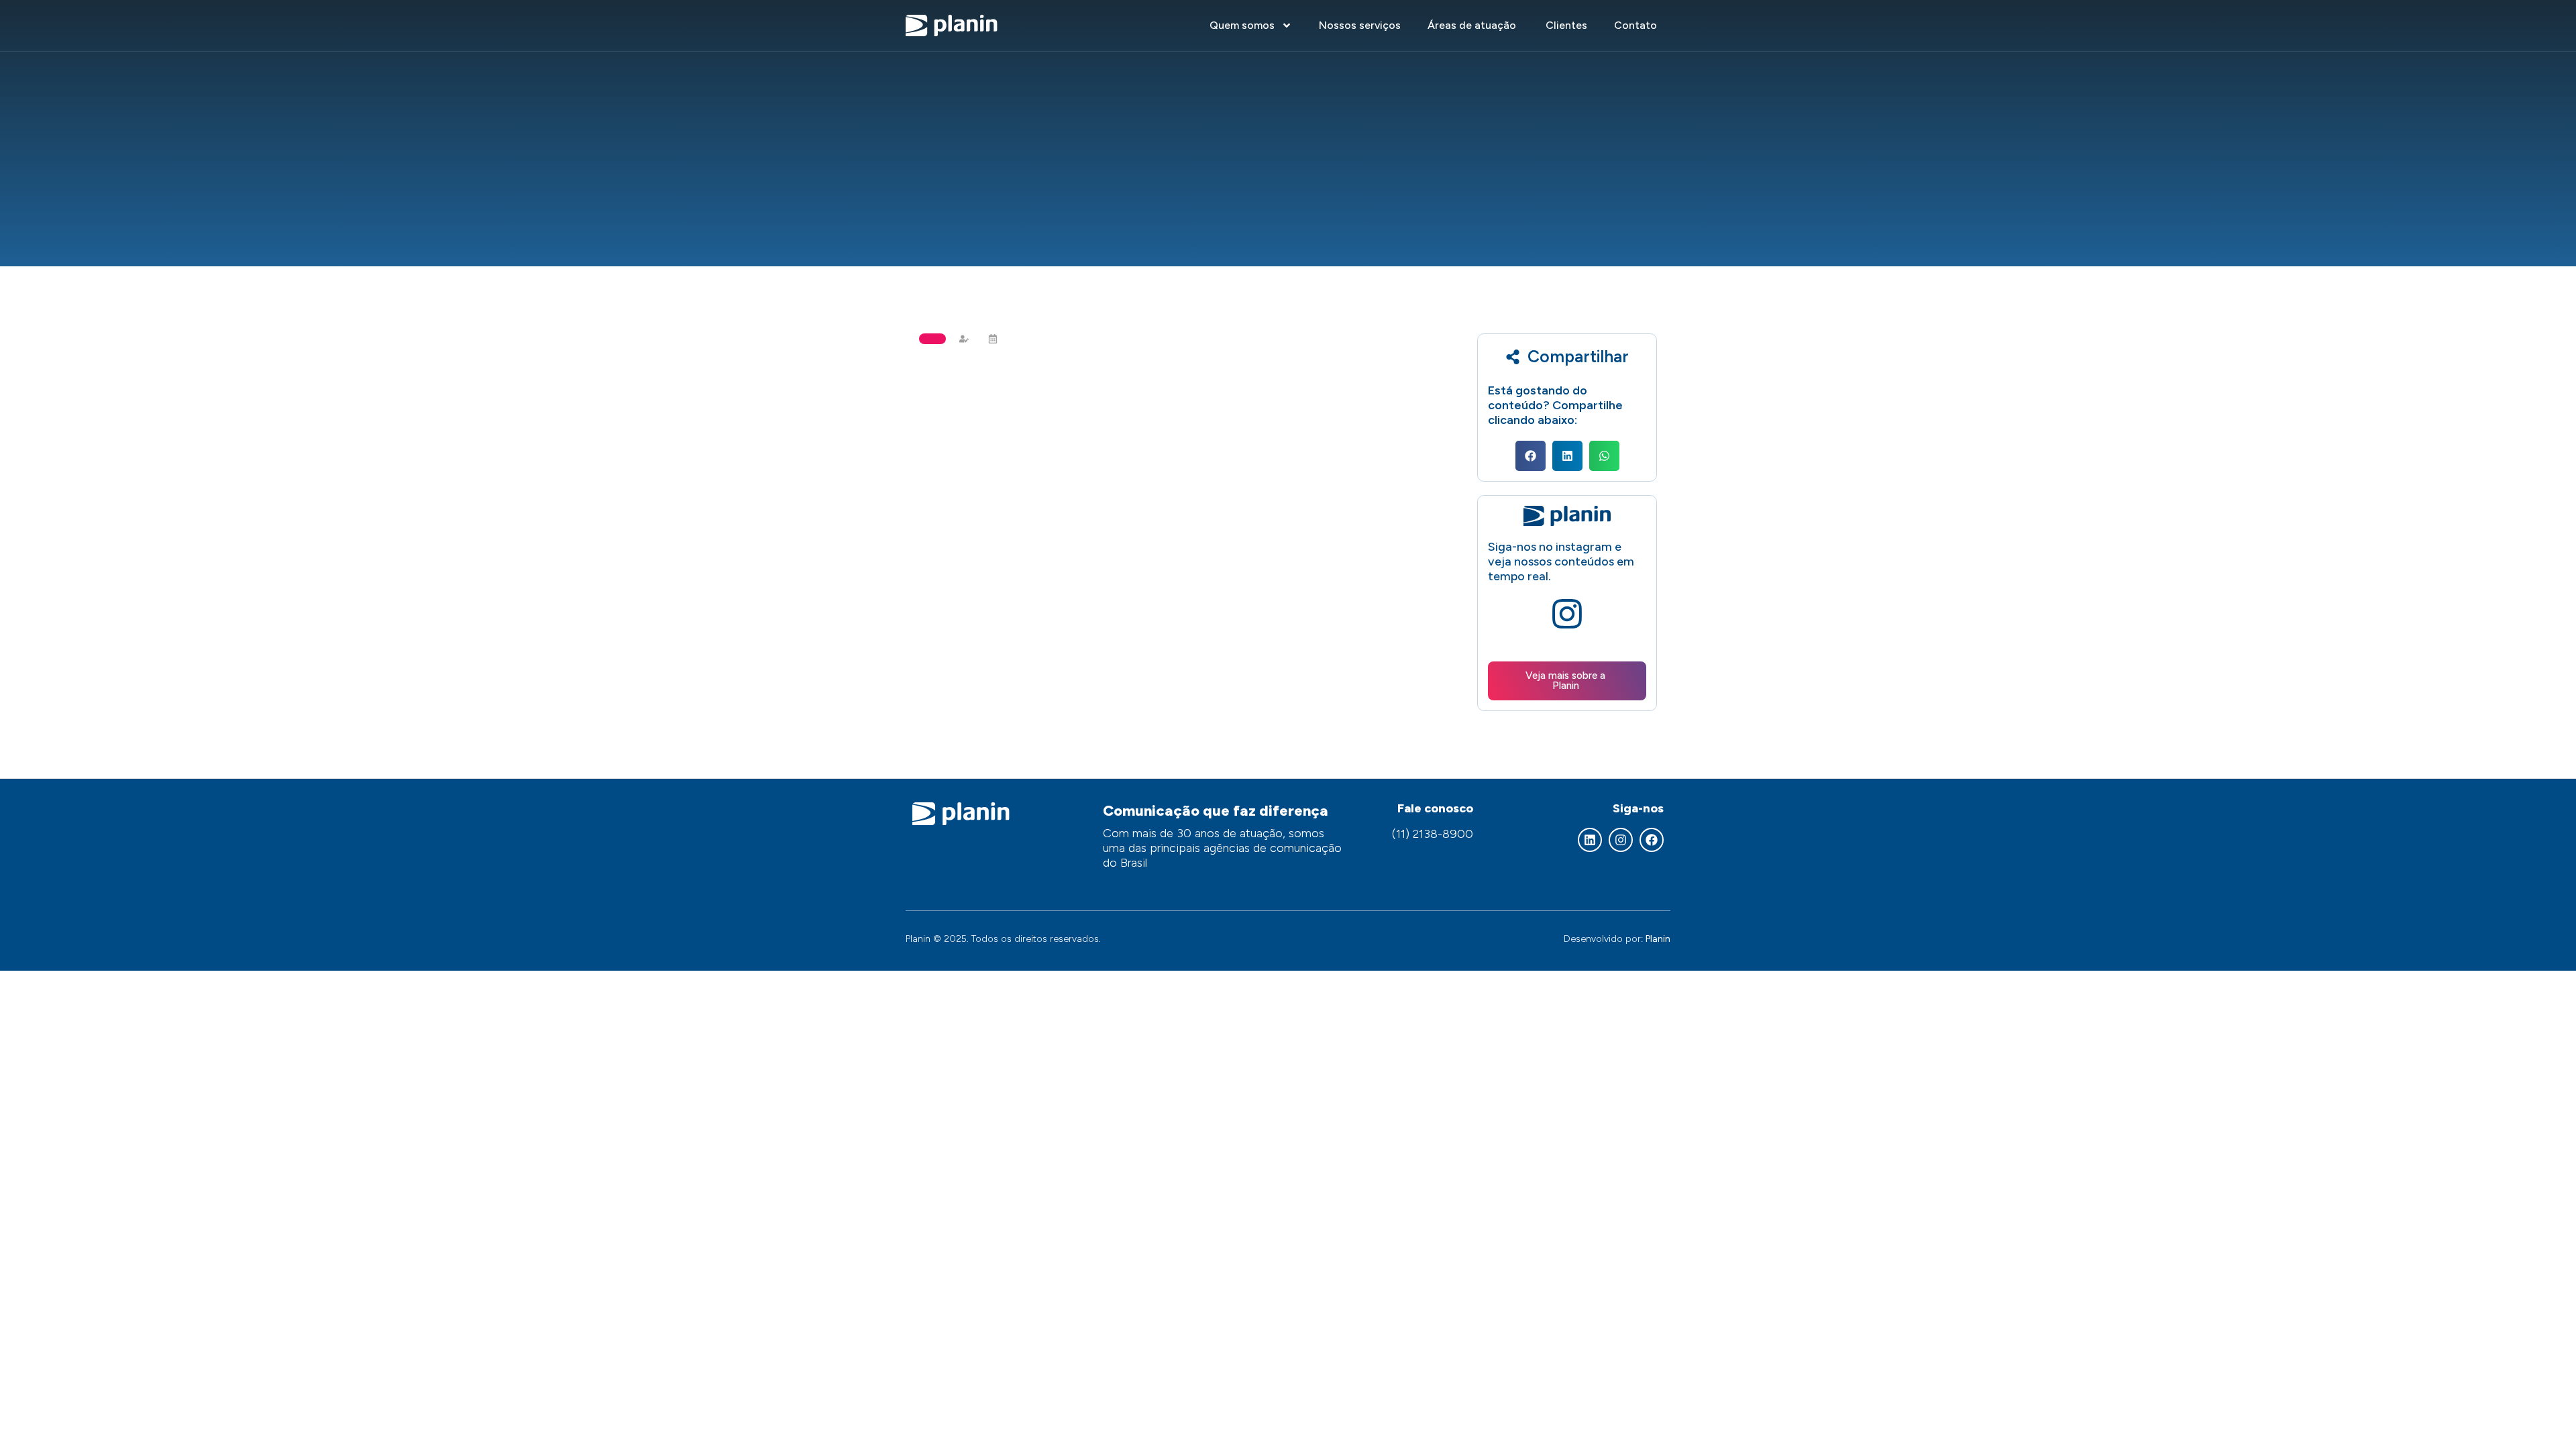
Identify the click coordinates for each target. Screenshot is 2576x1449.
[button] (1531, 456)
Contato (1635, 25)
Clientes (1566, 25)
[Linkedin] (1590, 840)
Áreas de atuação (1473, 25)
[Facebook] (1652, 840)
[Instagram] (1621, 840)
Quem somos (1242, 25)
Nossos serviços (1360, 25)
